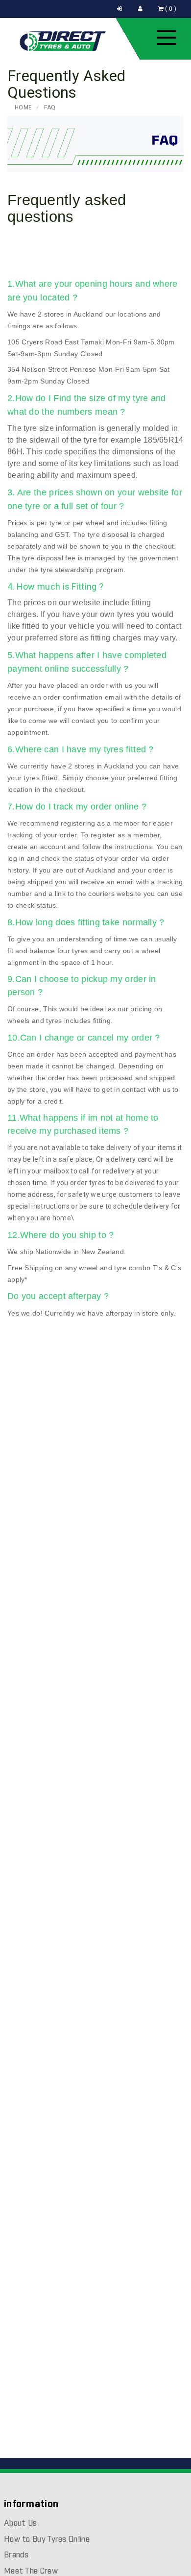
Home (23, 107)
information (31, 2504)
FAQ (50, 107)
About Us (20, 2523)
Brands (16, 2555)
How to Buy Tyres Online (47, 2540)
